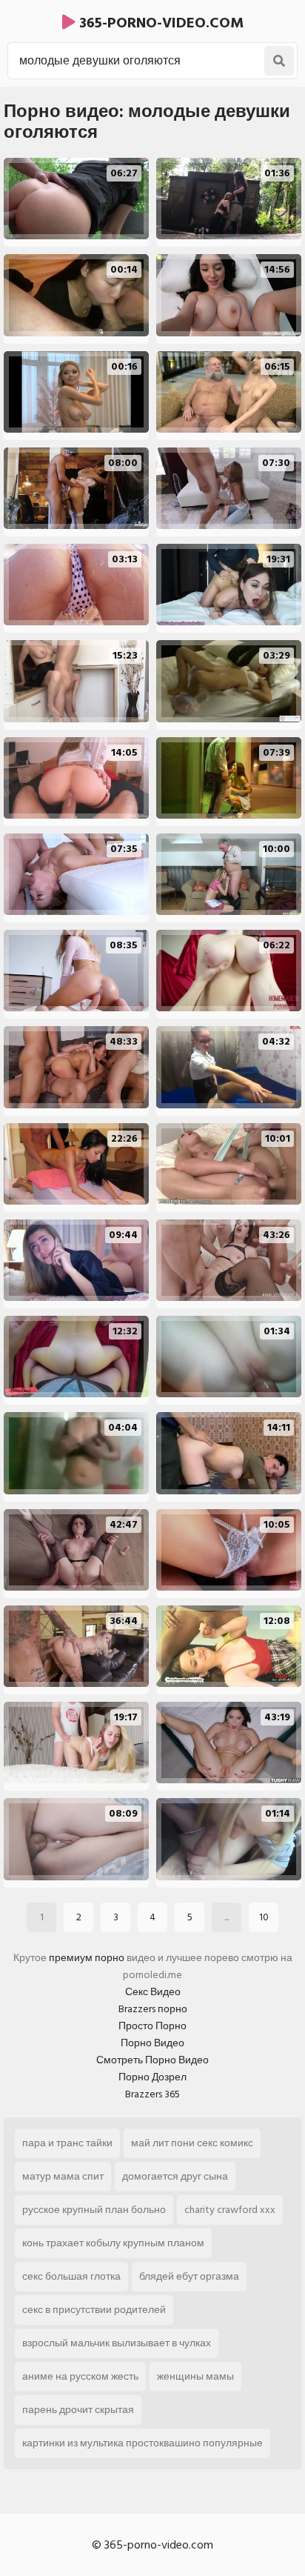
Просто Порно (152, 2026)
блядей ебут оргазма (189, 2276)
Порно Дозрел (152, 2077)
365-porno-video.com (160, 23)
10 (264, 1917)
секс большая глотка (71, 2276)
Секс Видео (153, 1992)
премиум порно (87, 1958)
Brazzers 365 (152, 2094)
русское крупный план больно (94, 2210)
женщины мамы (195, 2376)
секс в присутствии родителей (94, 2310)
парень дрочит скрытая (78, 2410)
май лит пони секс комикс (192, 2143)
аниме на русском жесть (80, 2376)
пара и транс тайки (67, 2143)
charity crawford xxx (230, 2210)
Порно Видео (152, 2043)
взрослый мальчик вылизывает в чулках (117, 2343)
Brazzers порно (153, 2009)
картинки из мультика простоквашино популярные (143, 2443)
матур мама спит (63, 2176)
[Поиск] (279, 61)
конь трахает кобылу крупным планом (113, 2243)
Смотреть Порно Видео (152, 2060)
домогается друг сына (175, 2176)
